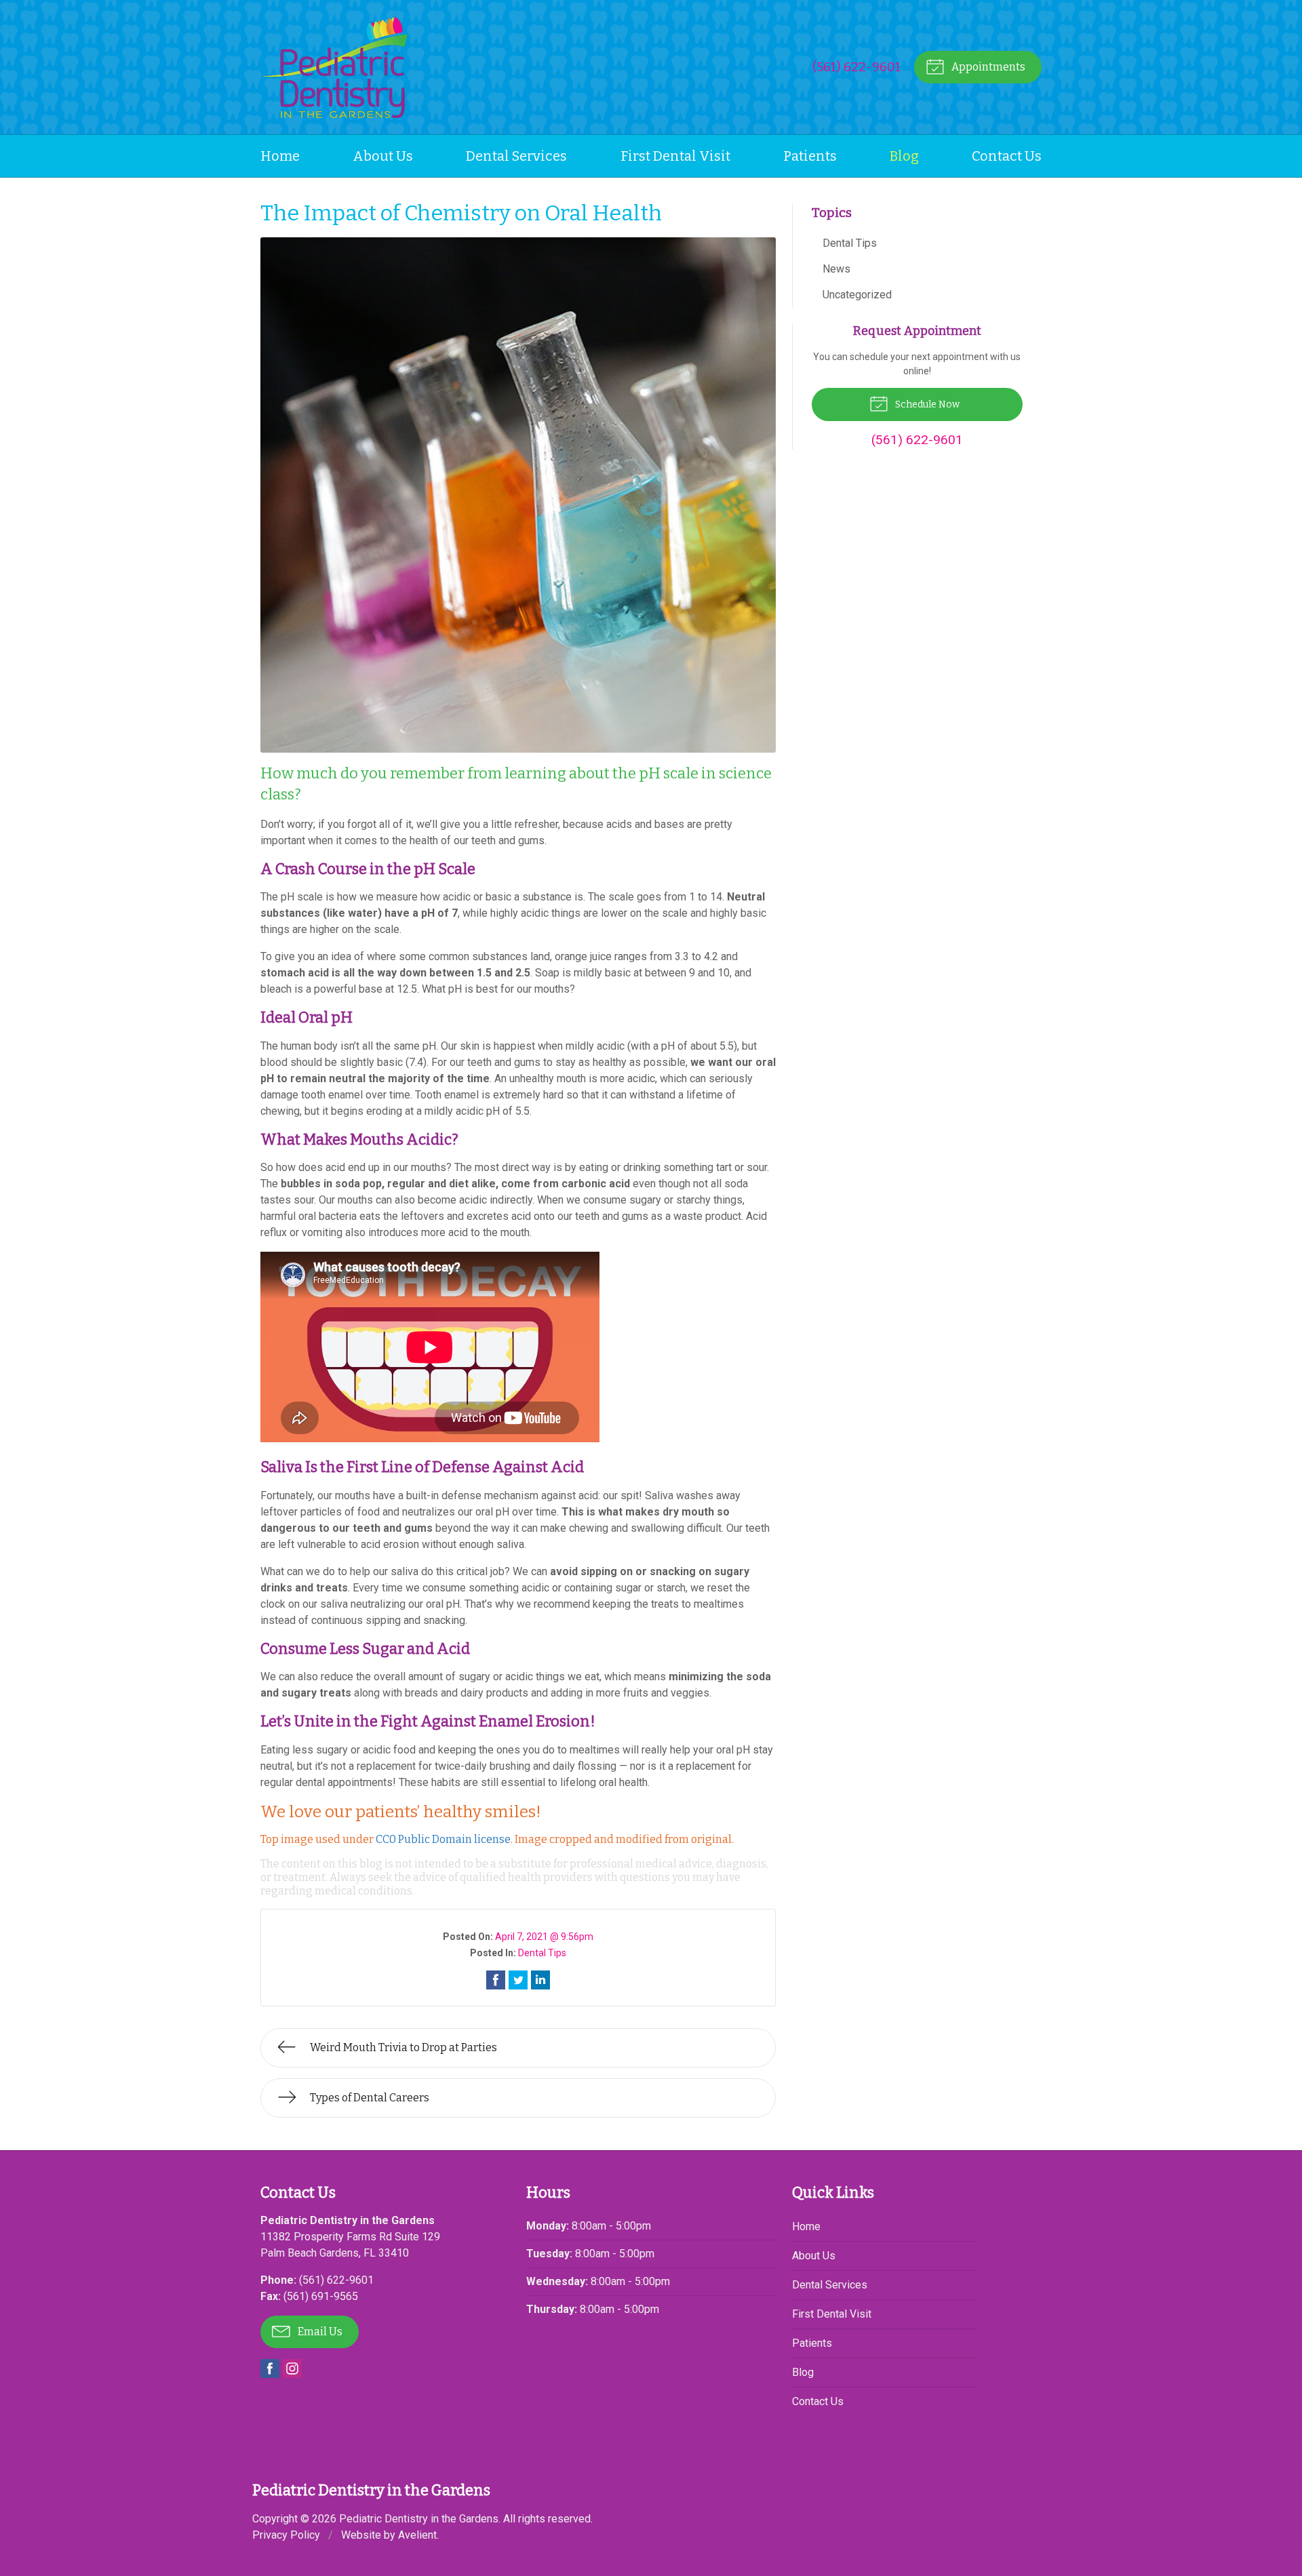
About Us (383, 156)
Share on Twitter (518, 1980)
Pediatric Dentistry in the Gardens (419, 2519)
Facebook (270, 2369)
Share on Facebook (496, 1980)
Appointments (987, 67)
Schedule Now (926, 404)
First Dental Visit (675, 156)
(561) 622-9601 (857, 67)
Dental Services (516, 156)
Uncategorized (857, 295)
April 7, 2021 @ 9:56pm (544, 1937)
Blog (904, 156)
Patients (810, 156)
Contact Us (1007, 156)
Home (280, 156)
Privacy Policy (286, 2535)
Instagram (292, 2369)
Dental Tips (542, 1953)
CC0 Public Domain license (443, 1839)
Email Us (319, 2332)
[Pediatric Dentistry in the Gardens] (334, 67)
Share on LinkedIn (540, 1980)
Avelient (417, 2535)
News (836, 269)
